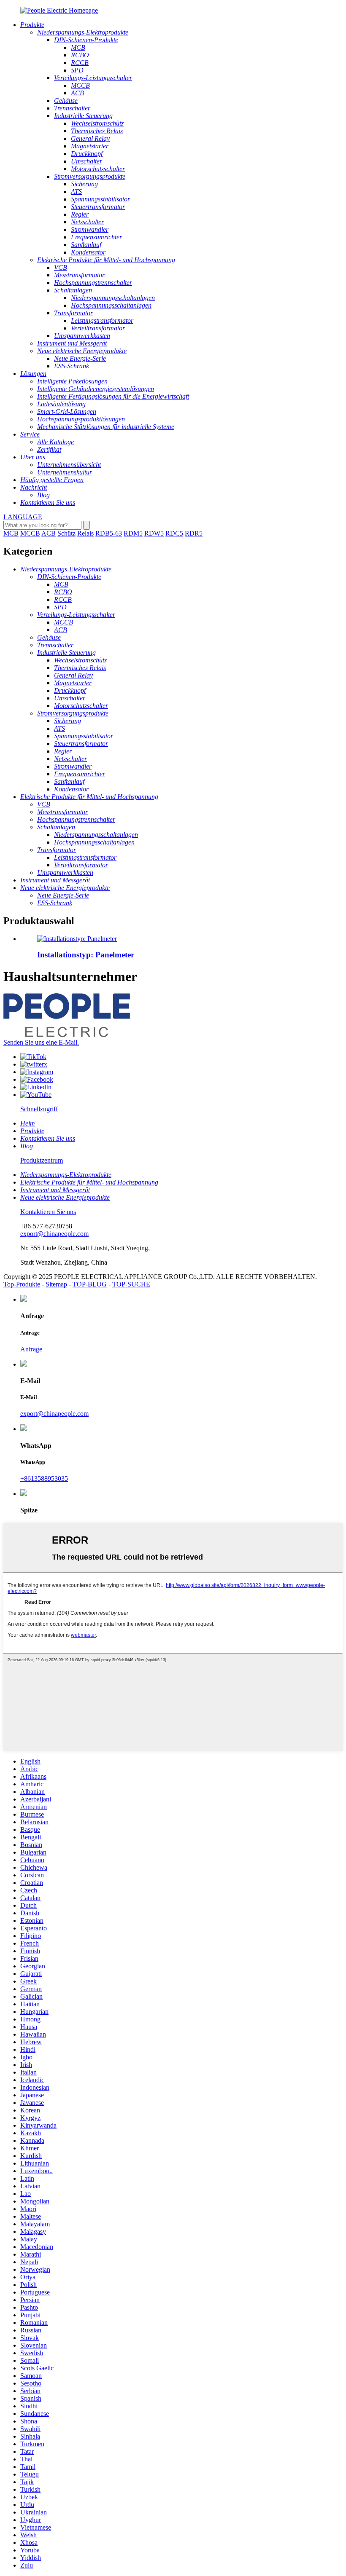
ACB (49, 533)
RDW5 (154, 533)
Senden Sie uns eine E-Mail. (41, 1042)
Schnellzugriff (39, 1109)
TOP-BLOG (90, 1284)
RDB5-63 (109, 533)
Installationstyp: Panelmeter (86, 955)
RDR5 (194, 533)
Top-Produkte (22, 1284)
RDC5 (174, 533)
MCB (11, 533)
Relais (85, 533)
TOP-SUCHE (131, 1284)
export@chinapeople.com (54, 1234)
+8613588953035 (44, 1478)
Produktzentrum (42, 1160)
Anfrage (31, 1349)
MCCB (30, 533)
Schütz (66, 533)
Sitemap (56, 1284)
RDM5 (133, 533)
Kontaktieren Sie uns (48, 1212)
